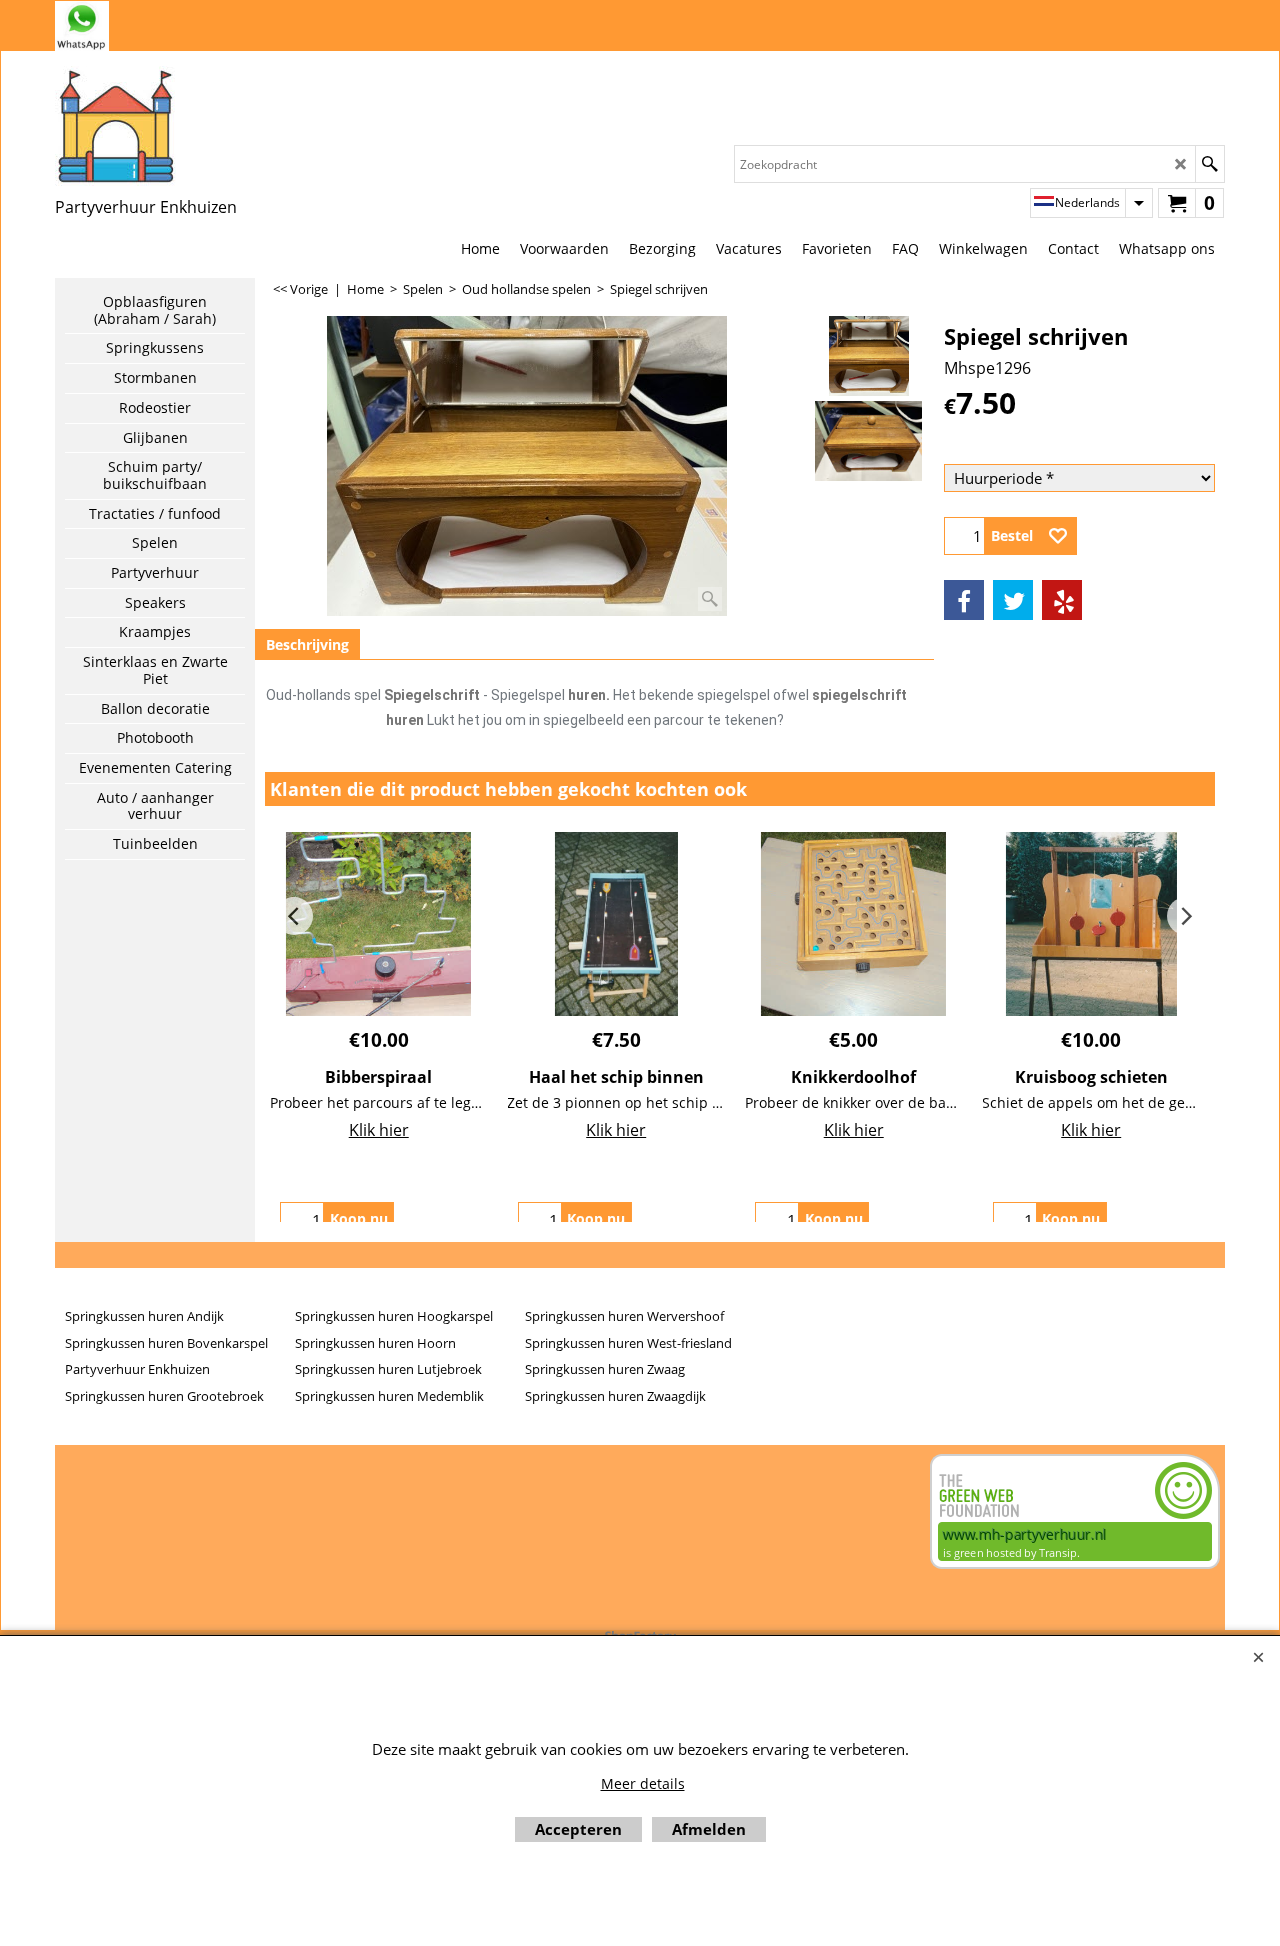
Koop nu (359, 1218)
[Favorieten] (1058, 536)
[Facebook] (964, 600)
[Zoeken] (1209, 164)
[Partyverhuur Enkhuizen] (146, 126)
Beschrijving (307, 644)
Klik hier (379, 1130)
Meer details (643, 1783)
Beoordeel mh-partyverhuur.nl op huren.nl (135, 1525)
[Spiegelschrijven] (868, 441)
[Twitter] (1013, 600)
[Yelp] (1062, 600)
